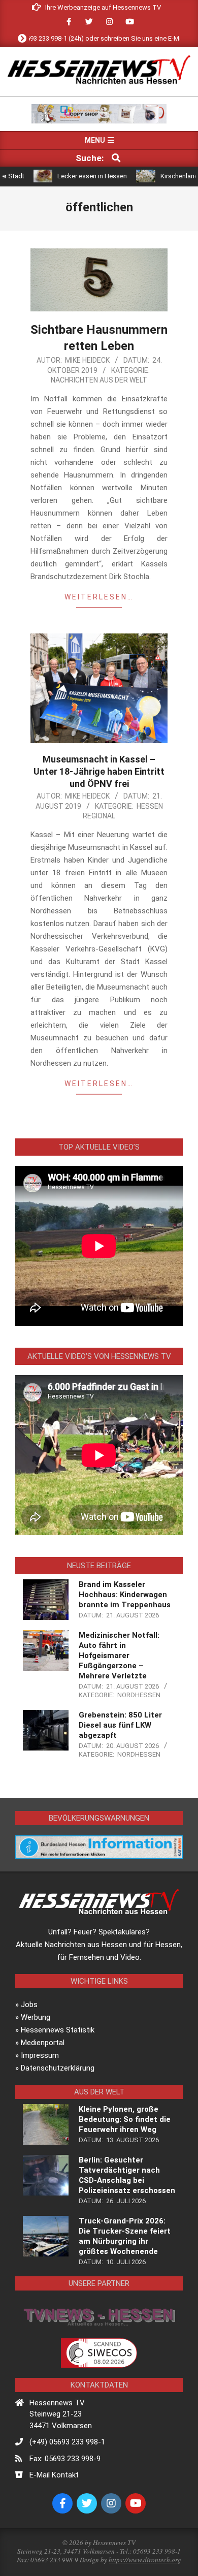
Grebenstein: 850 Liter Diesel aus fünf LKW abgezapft (120, 1725)
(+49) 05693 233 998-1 (67, 2442)
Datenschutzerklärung (58, 2068)
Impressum (40, 2055)
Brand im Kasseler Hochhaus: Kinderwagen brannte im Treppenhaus (125, 1595)
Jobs (29, 2005)
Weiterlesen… (99, 597)
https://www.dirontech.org (145, 2560)
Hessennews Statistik (58, 2030)
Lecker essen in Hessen (66, 176)
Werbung (36, 2017)
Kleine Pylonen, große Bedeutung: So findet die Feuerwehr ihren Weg (125, 2119)
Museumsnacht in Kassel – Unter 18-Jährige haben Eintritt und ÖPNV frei (99, 771)
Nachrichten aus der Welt (99, 380)
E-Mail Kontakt (54, 2475)
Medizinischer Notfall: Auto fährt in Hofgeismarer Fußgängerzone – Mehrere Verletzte (119, 1656)
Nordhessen (139, 1695)
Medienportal (43, 2043)
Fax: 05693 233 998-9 (65, 2459)
